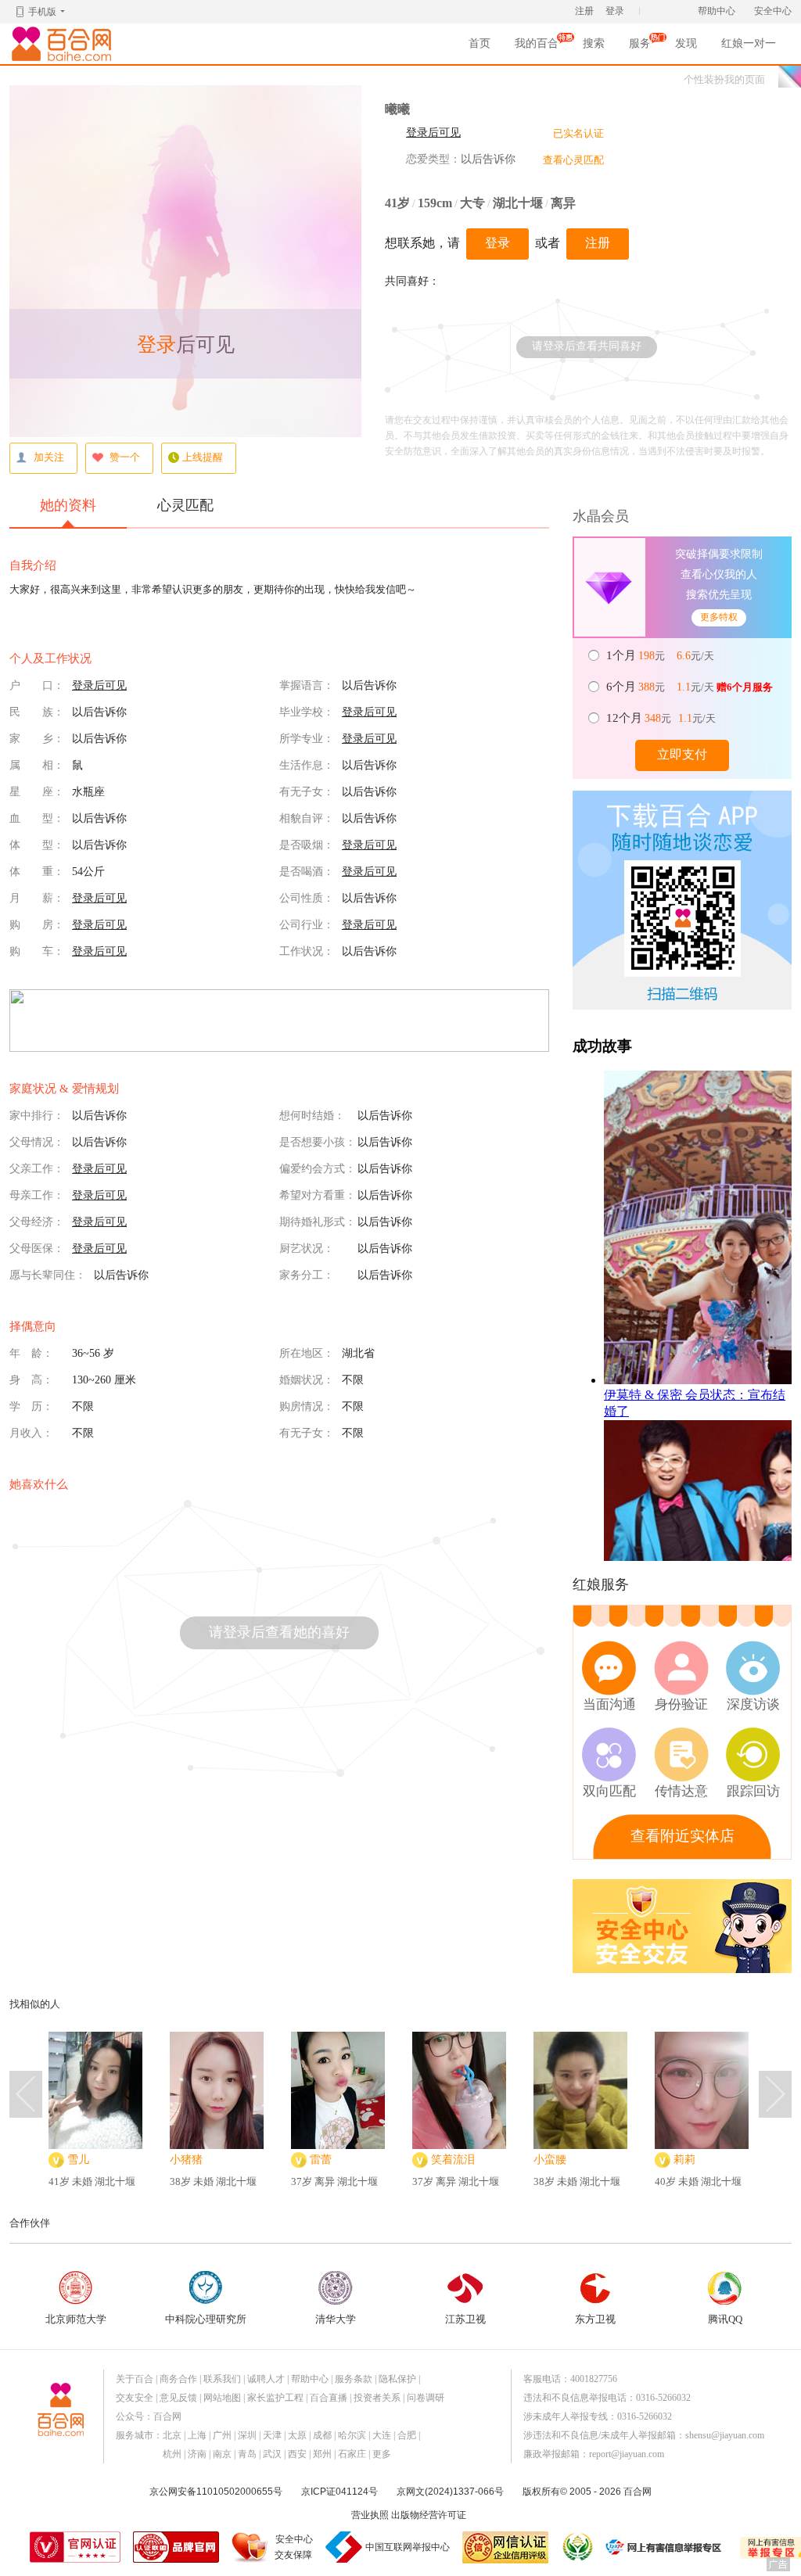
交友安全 (135, 2398)
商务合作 (178, 2379)
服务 (640, 48)
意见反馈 (178, 2398)
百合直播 (329, 2398)
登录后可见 (433, 133)
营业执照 (370, 2515)
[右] (775, 2094)
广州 (222, 2435)
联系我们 (222, 2379)
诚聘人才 (266, 2379)
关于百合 (135, 2379)
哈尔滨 (352, 2435)
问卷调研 (426, 2398)
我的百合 (537, 48)
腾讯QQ (725, 2319)
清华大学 (336, 2319)
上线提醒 (203, 457)
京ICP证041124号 (339, 2492)
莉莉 (684, 2160)
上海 (197, 2435)
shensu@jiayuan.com (725, 2435)
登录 (615, 11)
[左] (26, 2094)
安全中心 (773, 11)
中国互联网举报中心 (408, 2547)
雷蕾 (321, 2160)
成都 (322, 2435)
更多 (382, 2454)
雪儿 (78, 2160)
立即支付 (682, 754)
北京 (172, 2435)
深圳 (247, 2435)
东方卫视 (595, 2319)
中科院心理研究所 (206, 2319)
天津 (272, 2435)
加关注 (49, 457)
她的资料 (68, 505)
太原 (297, 2435)
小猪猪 (186, 2160)
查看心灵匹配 (573, 160)
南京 (222, 2454)
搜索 (594, 43)
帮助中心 (717, 11)
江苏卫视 (465, 2319)
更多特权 (719, 617)
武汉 (272, 2454)
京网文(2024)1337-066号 (450, 2492)
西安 (297, 2454)
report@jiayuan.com (627, 2454)
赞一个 (125, 457)
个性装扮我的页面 (724, 79)
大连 (382, 2435)
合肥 (407, 2435)
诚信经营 (577, 2547)
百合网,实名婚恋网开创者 (64, 44)
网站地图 (222, 2398)
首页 (480, 43)
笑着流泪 (453, 2160)
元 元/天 (661, 655)
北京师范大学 (76, 2319)
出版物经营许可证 (429, 2515)
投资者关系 (377, 2398)
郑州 (322, 2454)
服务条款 (354, 2379)
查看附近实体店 (682, 1836)
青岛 (247, 2454)
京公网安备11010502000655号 (216, 2492)
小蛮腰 (550, 2160)
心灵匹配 (185, 505)
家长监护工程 (275, 2398)
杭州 (172, 2454)
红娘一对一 (749, 43)
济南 (197, 2454)
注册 (584, 11)
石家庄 (352, 2454)
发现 (686, 43)
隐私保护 (397, 2379)
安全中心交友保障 (294, 2547)
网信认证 (505, 2547)
